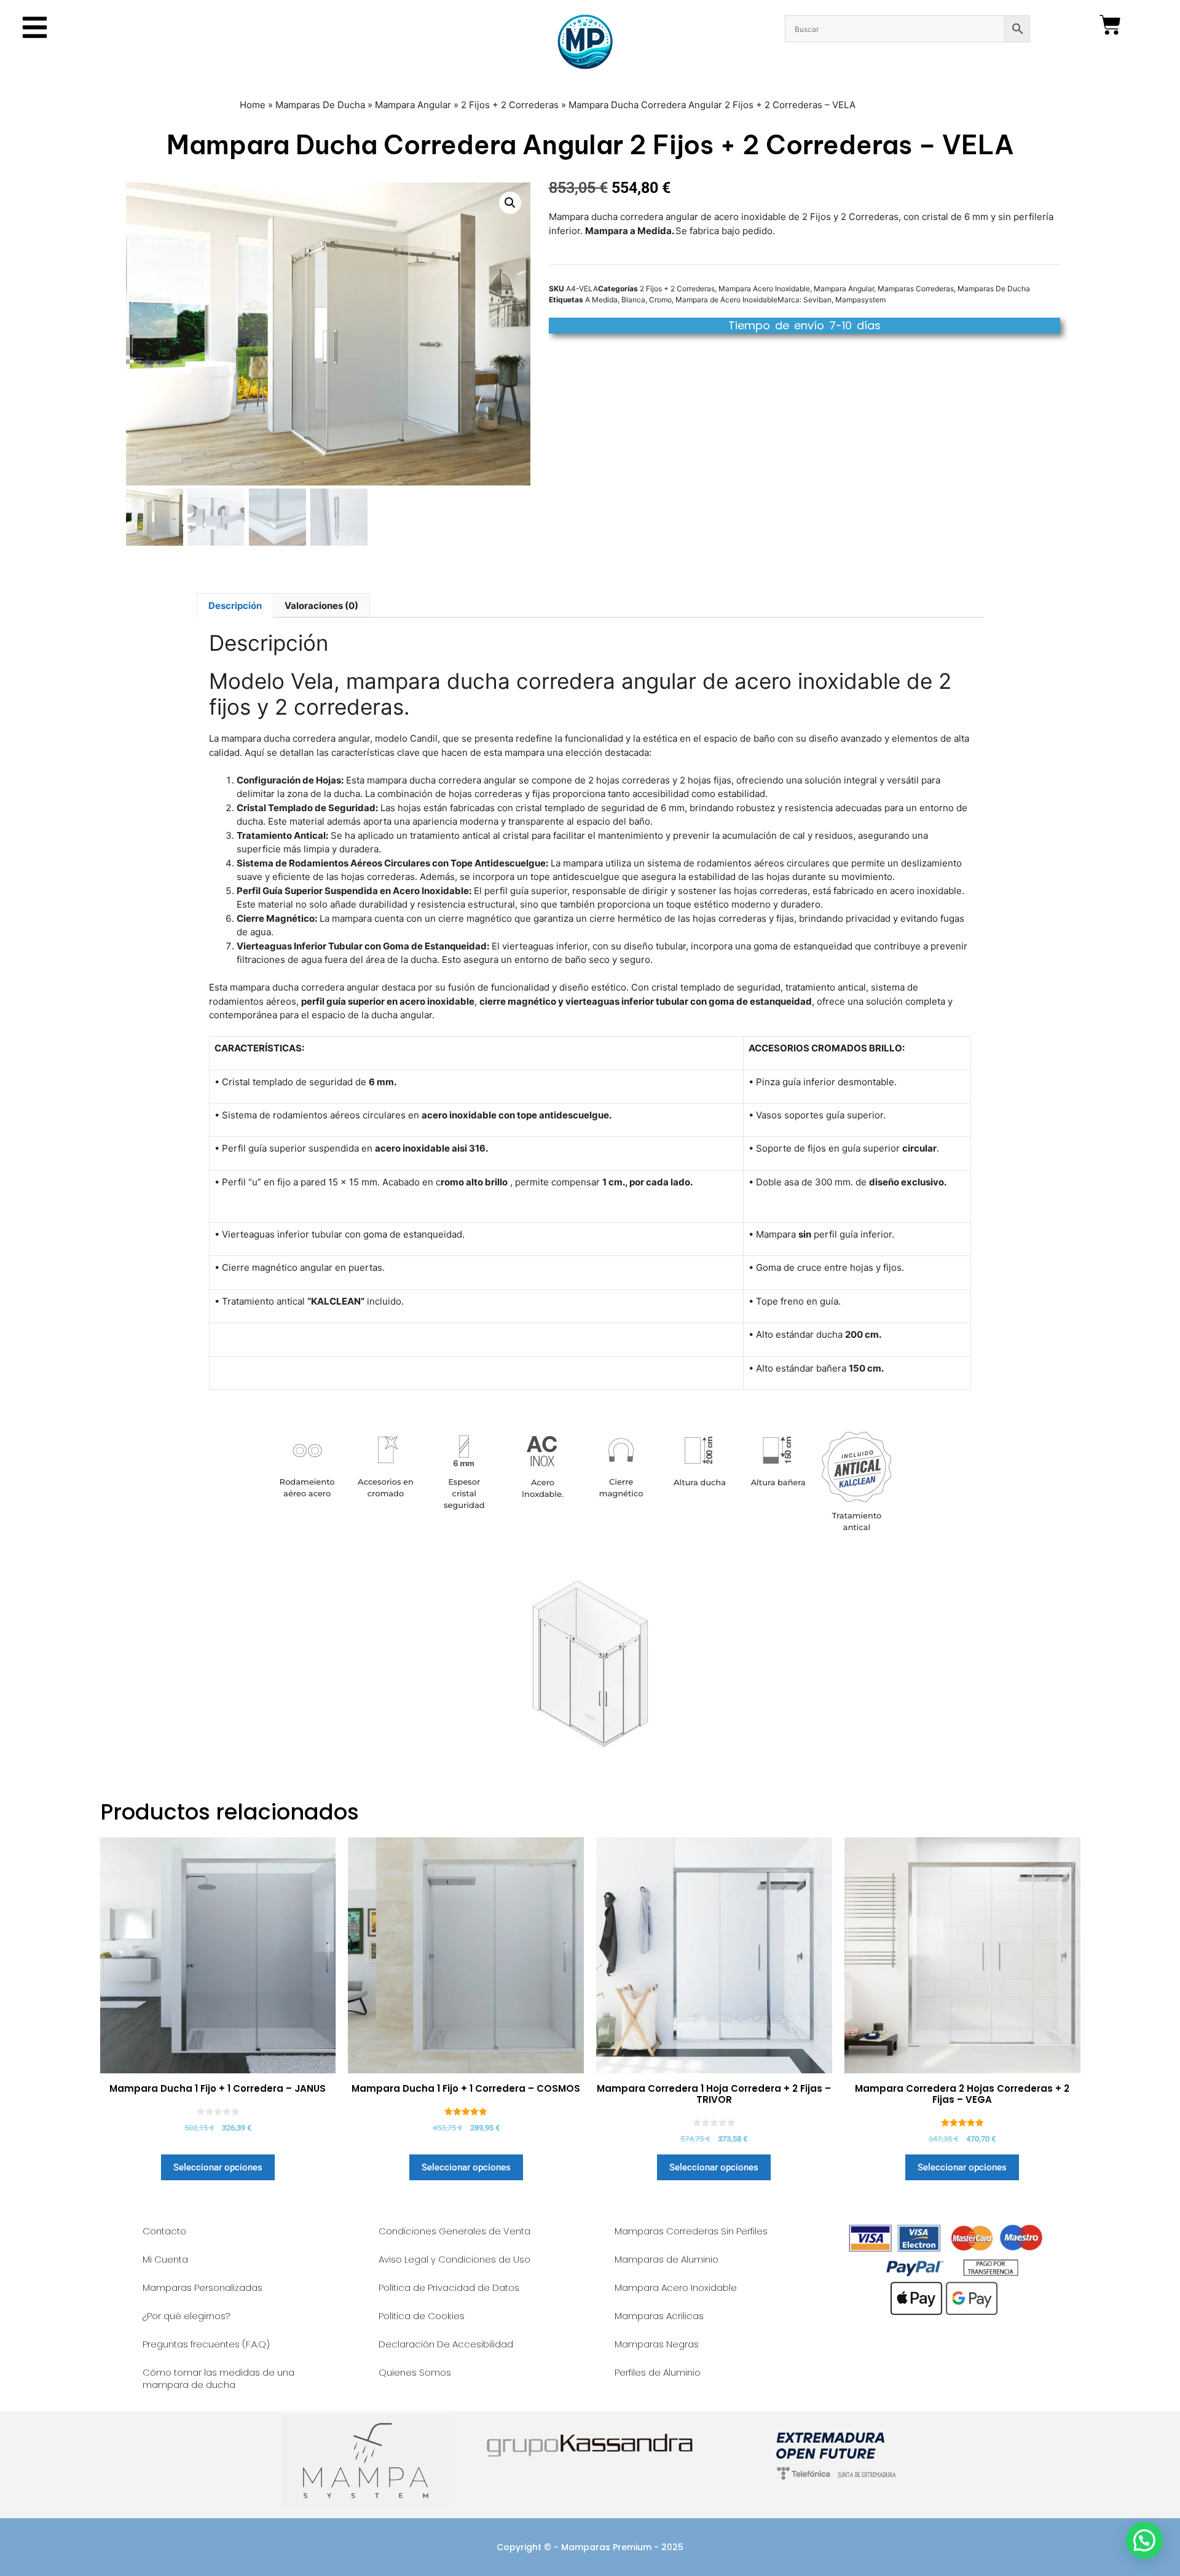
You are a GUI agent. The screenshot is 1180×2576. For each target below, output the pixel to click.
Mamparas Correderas (916, 289)
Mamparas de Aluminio (667, 2259)
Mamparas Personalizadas (203, 2287)
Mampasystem (860, 300)
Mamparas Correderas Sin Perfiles (691, 2231)
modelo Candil (406, 738)
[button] (510, 203)
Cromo (660, 300)
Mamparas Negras (657, 2344)
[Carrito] (1110, 25)
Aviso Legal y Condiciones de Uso (454, 2259)
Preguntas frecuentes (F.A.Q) (206, 2344)
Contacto (164, 2231)
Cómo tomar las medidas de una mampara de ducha (218, 2378)
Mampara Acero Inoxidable (764, 289)
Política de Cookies (422, 2316)
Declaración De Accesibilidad (446, 2344)
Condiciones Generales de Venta (454, 2231)
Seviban (817, 300)
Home (253, 105)
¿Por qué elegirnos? (187, 2316)
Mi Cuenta (165, 2259)
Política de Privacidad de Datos (449, 2287)
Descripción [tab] (235, 606)
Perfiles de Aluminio (658, 2372)
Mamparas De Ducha (320, 105)
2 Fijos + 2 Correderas (510, 105)
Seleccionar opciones (218, 2167)
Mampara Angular (413, 105)
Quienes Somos (415, 2372)
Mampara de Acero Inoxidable (726, 300)
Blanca (633, 300)
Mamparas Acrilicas (659, 2316)
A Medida (601, 300)
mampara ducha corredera (287, 987)
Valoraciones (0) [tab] (321, 606)
